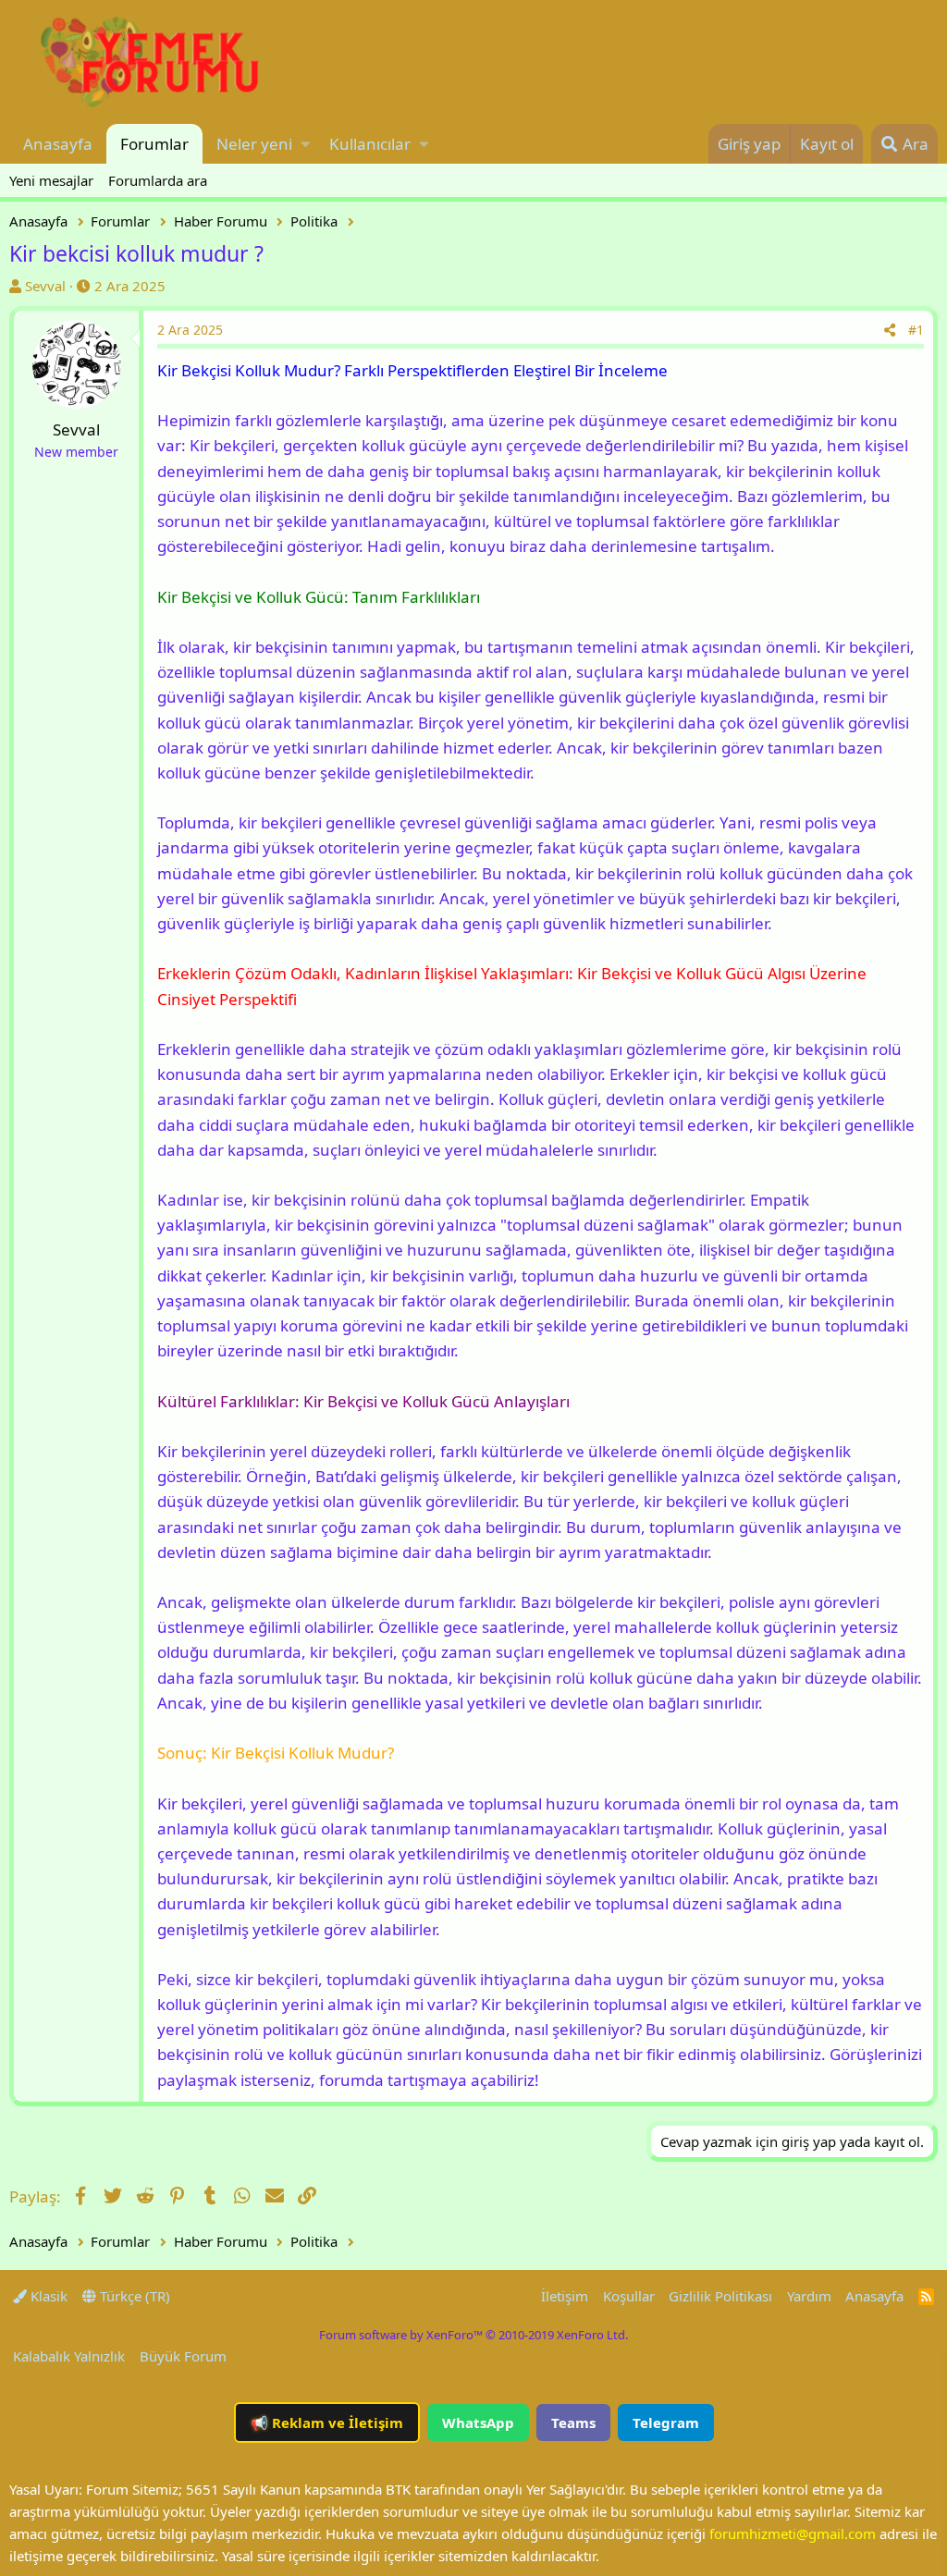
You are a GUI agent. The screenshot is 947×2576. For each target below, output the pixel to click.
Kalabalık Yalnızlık (69, 2356)
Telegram (666, 2423)
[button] (306, 144)
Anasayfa (58, 144)
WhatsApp (478, 2423)
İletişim (565, 2296)
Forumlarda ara (158, 180)
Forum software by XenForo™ (473, 2335)
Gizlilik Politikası (720, 2296)
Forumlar (154, 144)
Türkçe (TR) (133, 2296)
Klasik (47, 2296)
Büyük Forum (183, 2356)
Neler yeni (254, 144)
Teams (573, 2423)
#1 (916, 330)
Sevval (45, 286)
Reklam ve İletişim (327, 2423)
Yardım (809, 2296)
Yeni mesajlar (51, 180)
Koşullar (629, 2296)
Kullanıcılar (370, 144)
